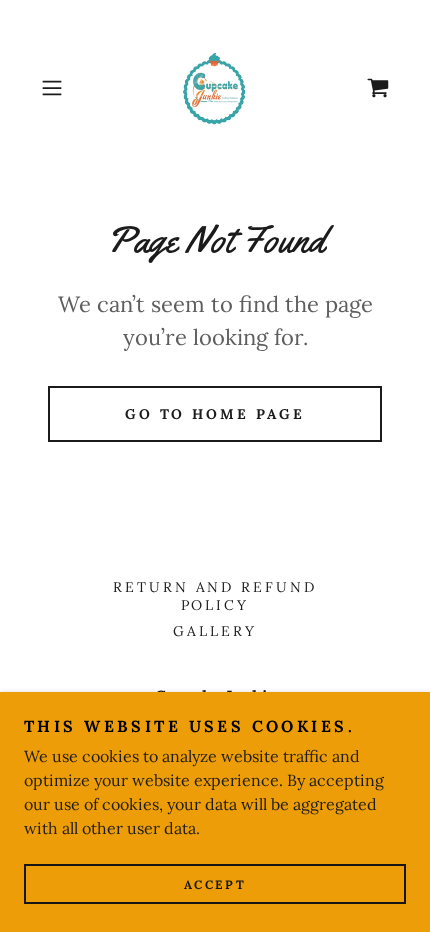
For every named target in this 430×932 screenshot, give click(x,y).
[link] (215, 88)
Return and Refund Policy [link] (215, 596)
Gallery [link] (215, 631)
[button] (59, 88)
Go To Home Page (215, 414)
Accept (215, 884)
